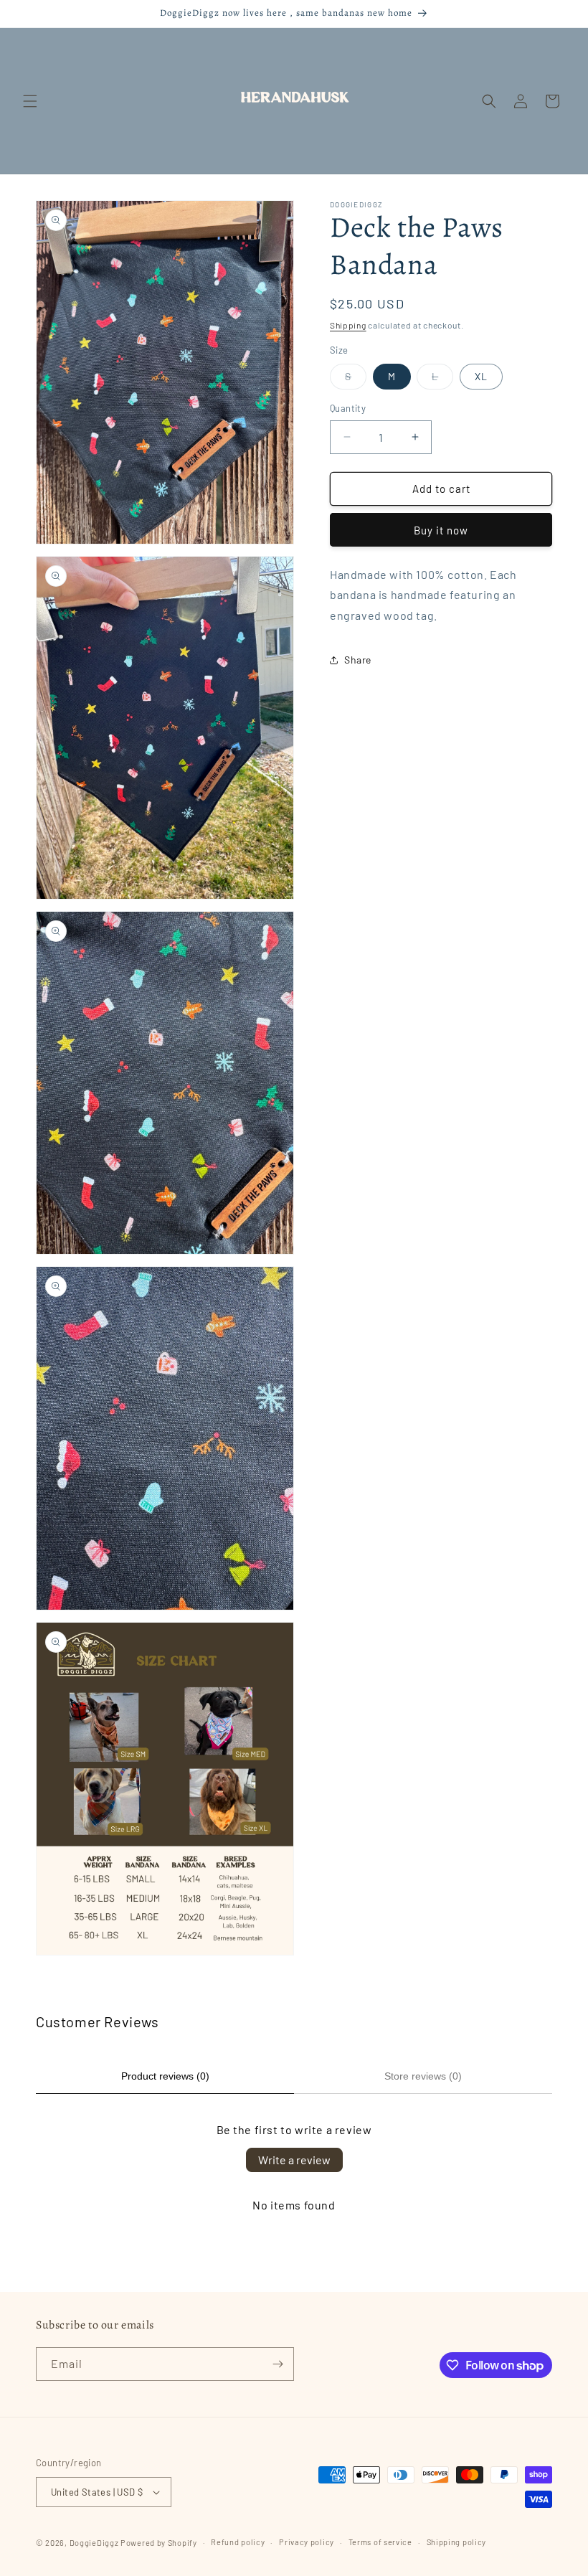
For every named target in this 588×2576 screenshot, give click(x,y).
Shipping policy (457, 2542)
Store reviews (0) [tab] (423, 2076)
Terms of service (380, 2542)
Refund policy (238, 2542)
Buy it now (441, 530)
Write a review (294, 2160)
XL (481, 376)
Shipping (348, 325)
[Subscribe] (278, 2364)
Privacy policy (307, 2542)
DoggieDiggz (94, 2543)
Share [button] (358, 660)
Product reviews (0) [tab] (165, 2076)
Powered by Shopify (159, 2543)
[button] (30, 101)
